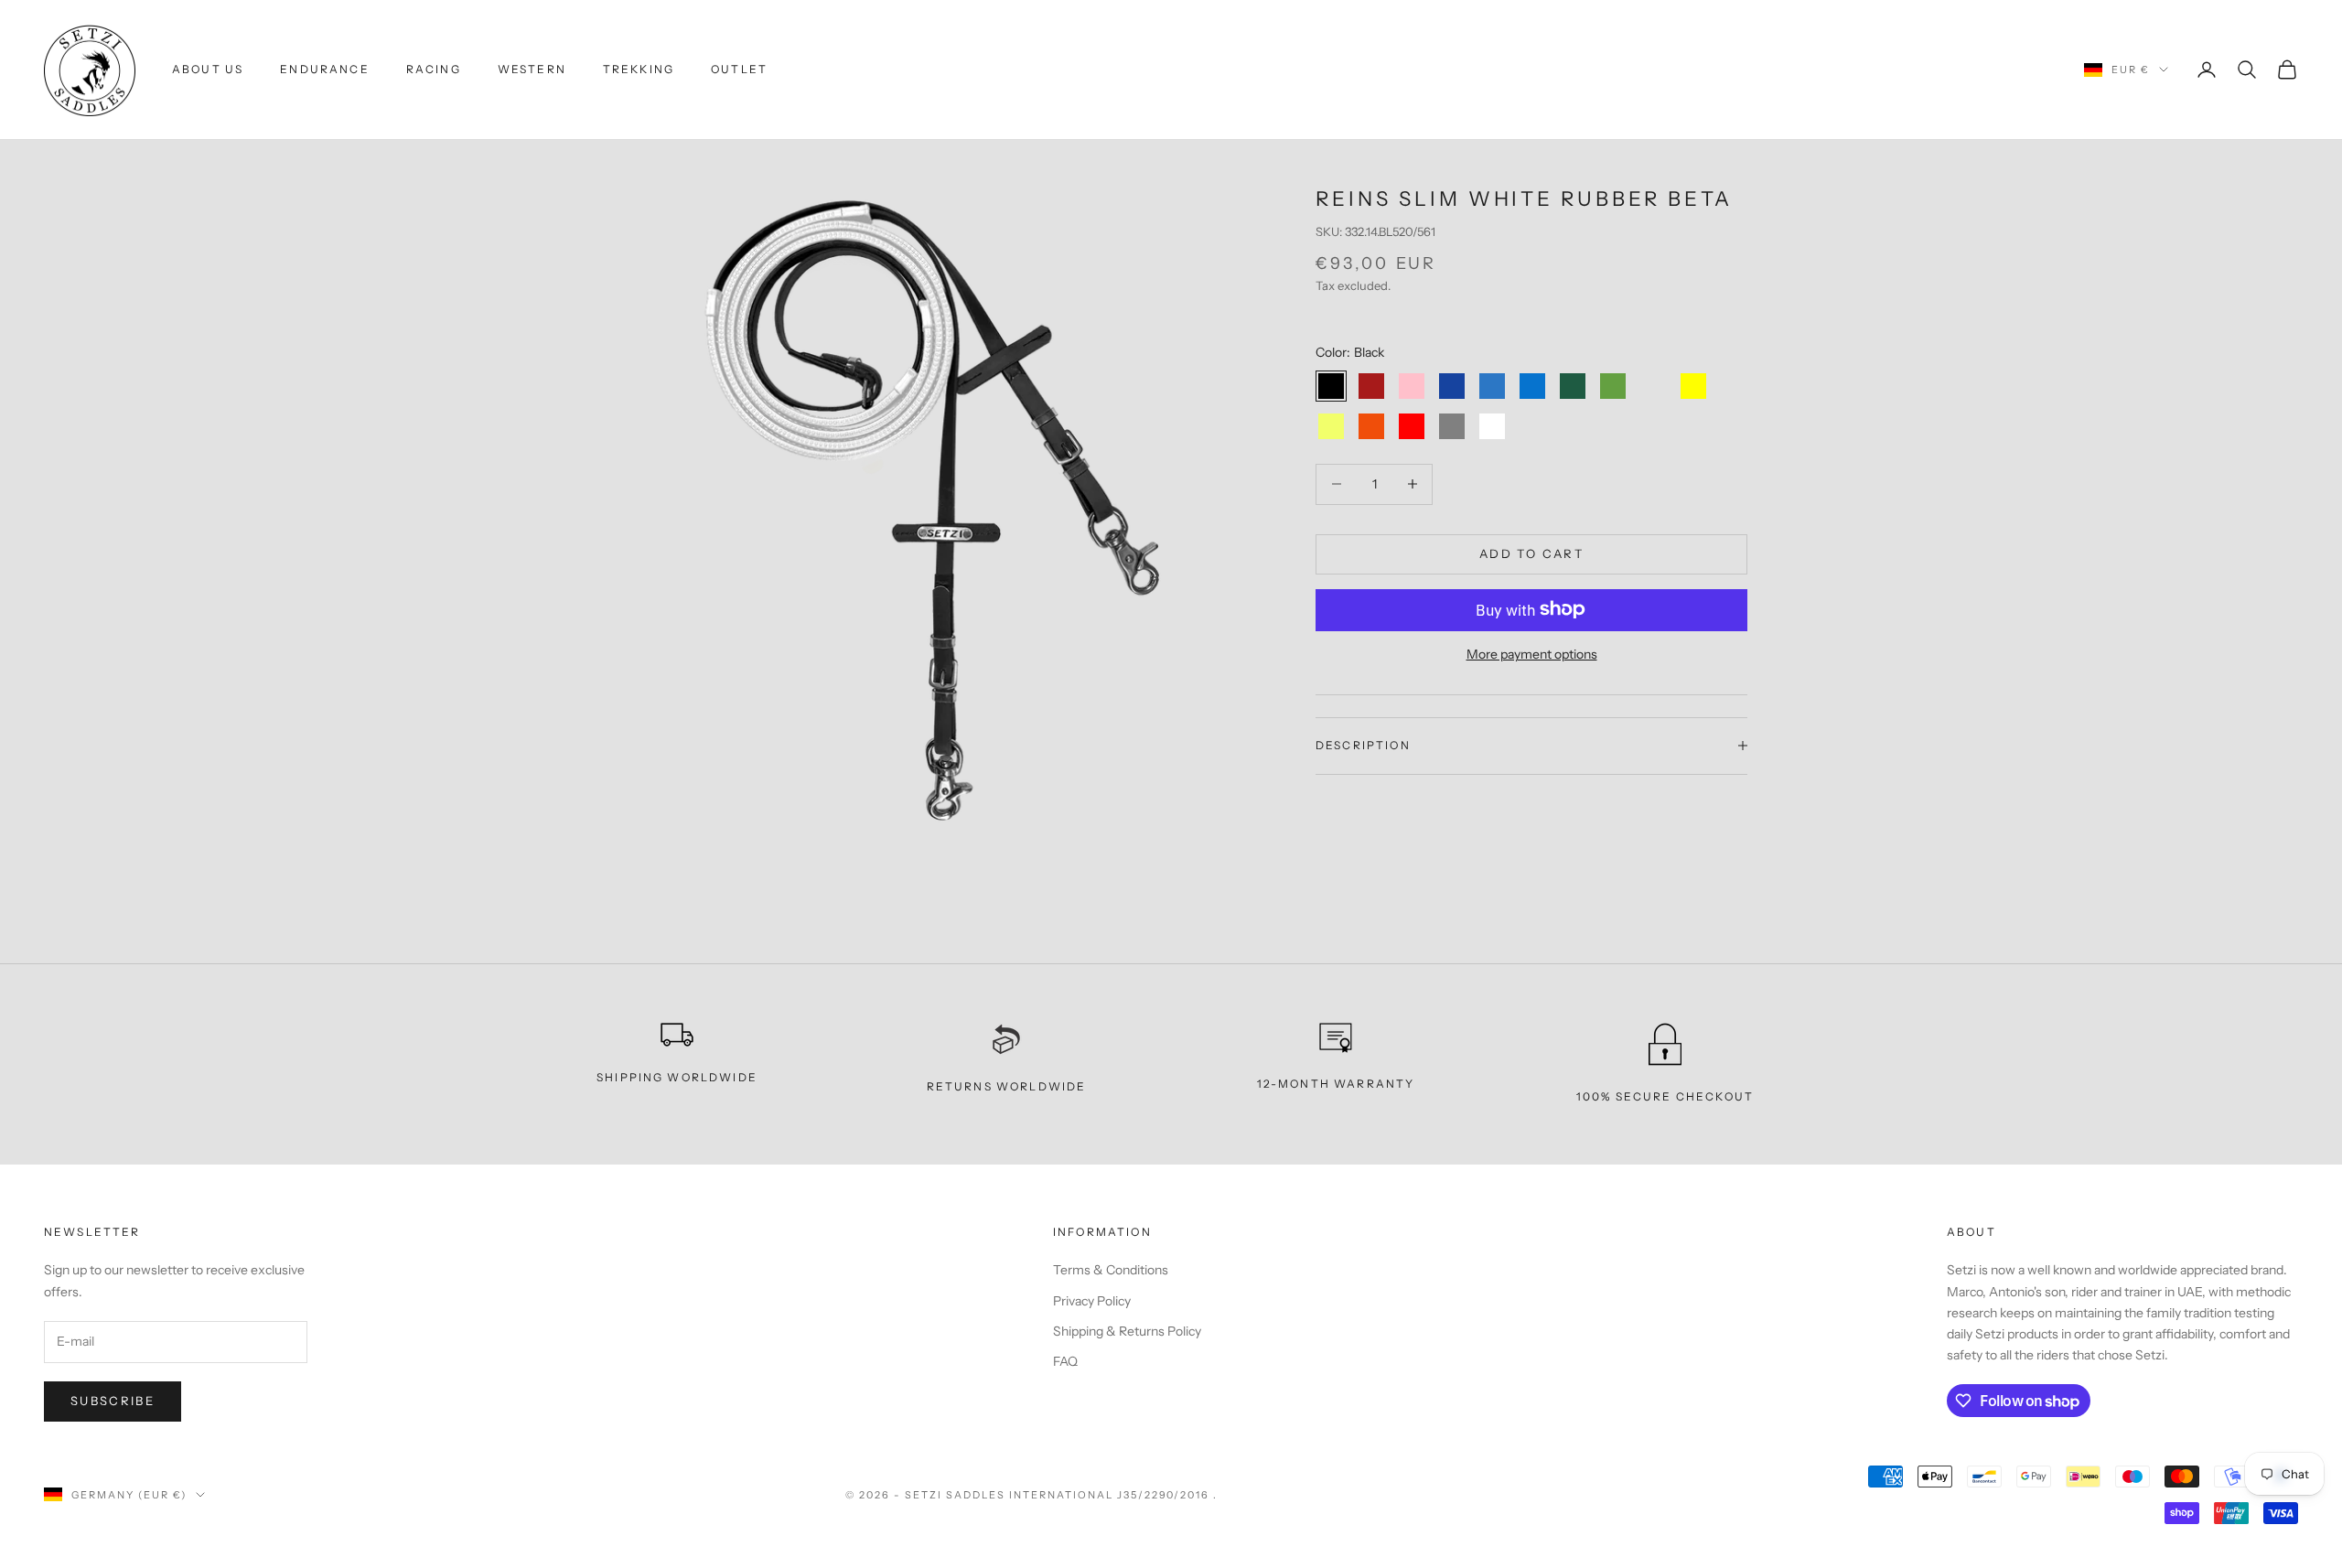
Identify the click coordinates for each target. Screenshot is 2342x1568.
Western (532, 69)
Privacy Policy (1092, 1301)
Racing (434, 69)
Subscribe (113, 1401)
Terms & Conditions (1111, 1270)
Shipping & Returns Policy (1127, 1331)
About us (208, 69)
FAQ (1065, 1361)
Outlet (739, 69)
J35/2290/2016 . (1168, 1495)
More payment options (1532, 653)
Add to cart (1531, 553)
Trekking (639, 69)
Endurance (324, 69)
